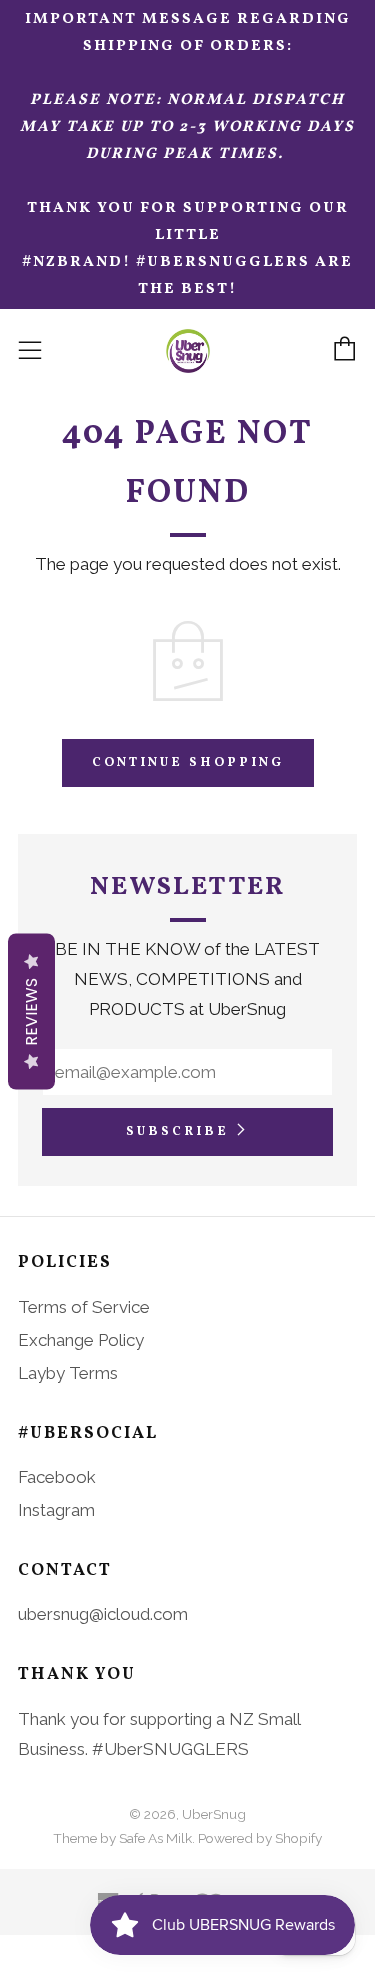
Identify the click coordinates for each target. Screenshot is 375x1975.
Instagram (56, 1510)
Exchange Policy (81, 1340)
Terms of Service (84, 1307)
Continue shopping (188, 763)
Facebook (57, 1477)
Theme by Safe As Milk (122, 1838)
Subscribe (177, 1132)
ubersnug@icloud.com (103, 1614)
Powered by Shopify (260, 1838)
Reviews (31, 1011)
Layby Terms (68, 1373)
